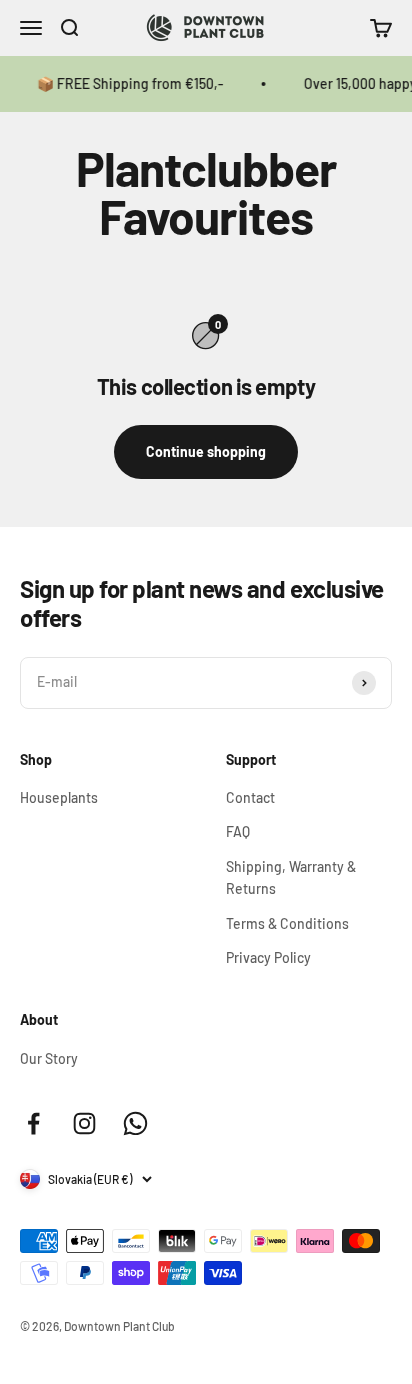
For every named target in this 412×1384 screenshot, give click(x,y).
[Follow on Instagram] (84, 1123)
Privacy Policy (268, 957)
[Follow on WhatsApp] (135, 1123)
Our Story (49, 1058)
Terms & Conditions (287, 923)
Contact (250, 797)
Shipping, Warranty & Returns (291, 877)
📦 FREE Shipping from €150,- (126, 83)
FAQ (238, 831)
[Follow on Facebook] (33, 1123)
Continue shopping (206, 451)
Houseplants (59, 797)
